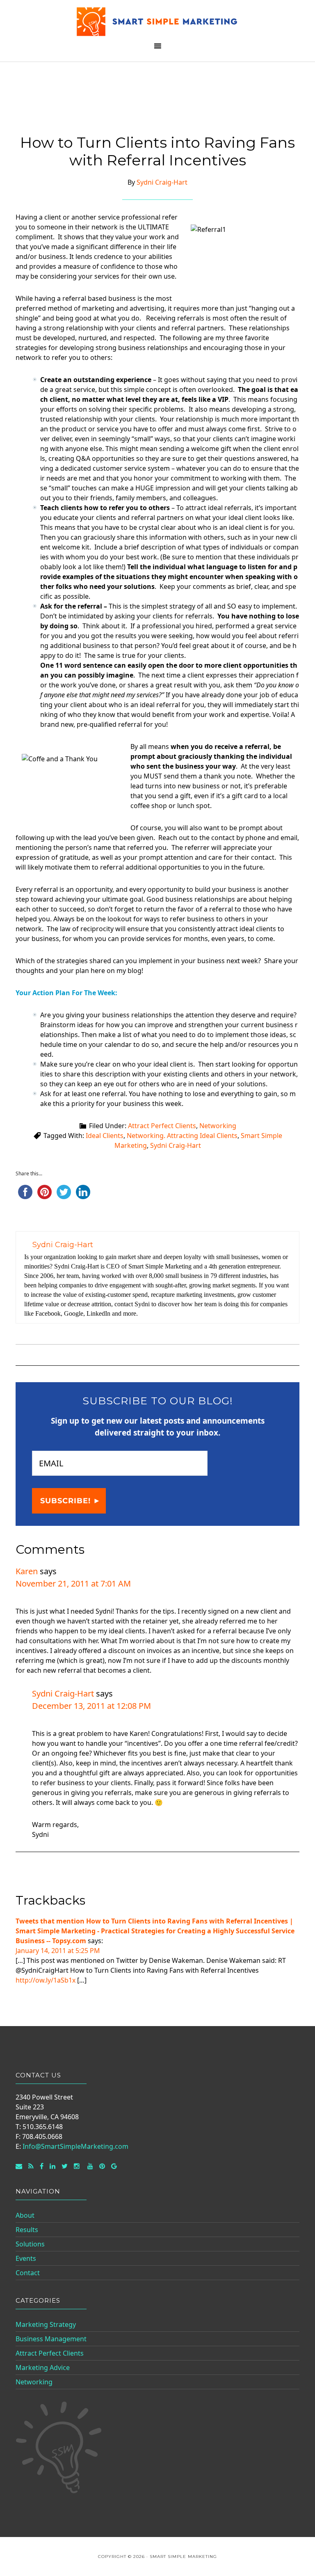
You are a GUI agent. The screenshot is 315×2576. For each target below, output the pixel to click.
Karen (27, 1571)
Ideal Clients (105, 1136)
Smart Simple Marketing (157, 22)
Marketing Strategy (46, 2324)
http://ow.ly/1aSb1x (46, 1980)
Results (27, 2230)
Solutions (30, 2244)
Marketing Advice (43, 2368)
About (25, 2215)
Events (26, 2258)
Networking (218, 1126)
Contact (28, 2273)
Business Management (51, 2339)
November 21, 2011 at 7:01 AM (73, 1583)
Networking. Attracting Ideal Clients (182, 1136)
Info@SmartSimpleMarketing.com (75, 2146)
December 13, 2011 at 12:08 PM (91, 1706)
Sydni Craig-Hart (176, 1145)
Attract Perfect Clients (162, 1126)
